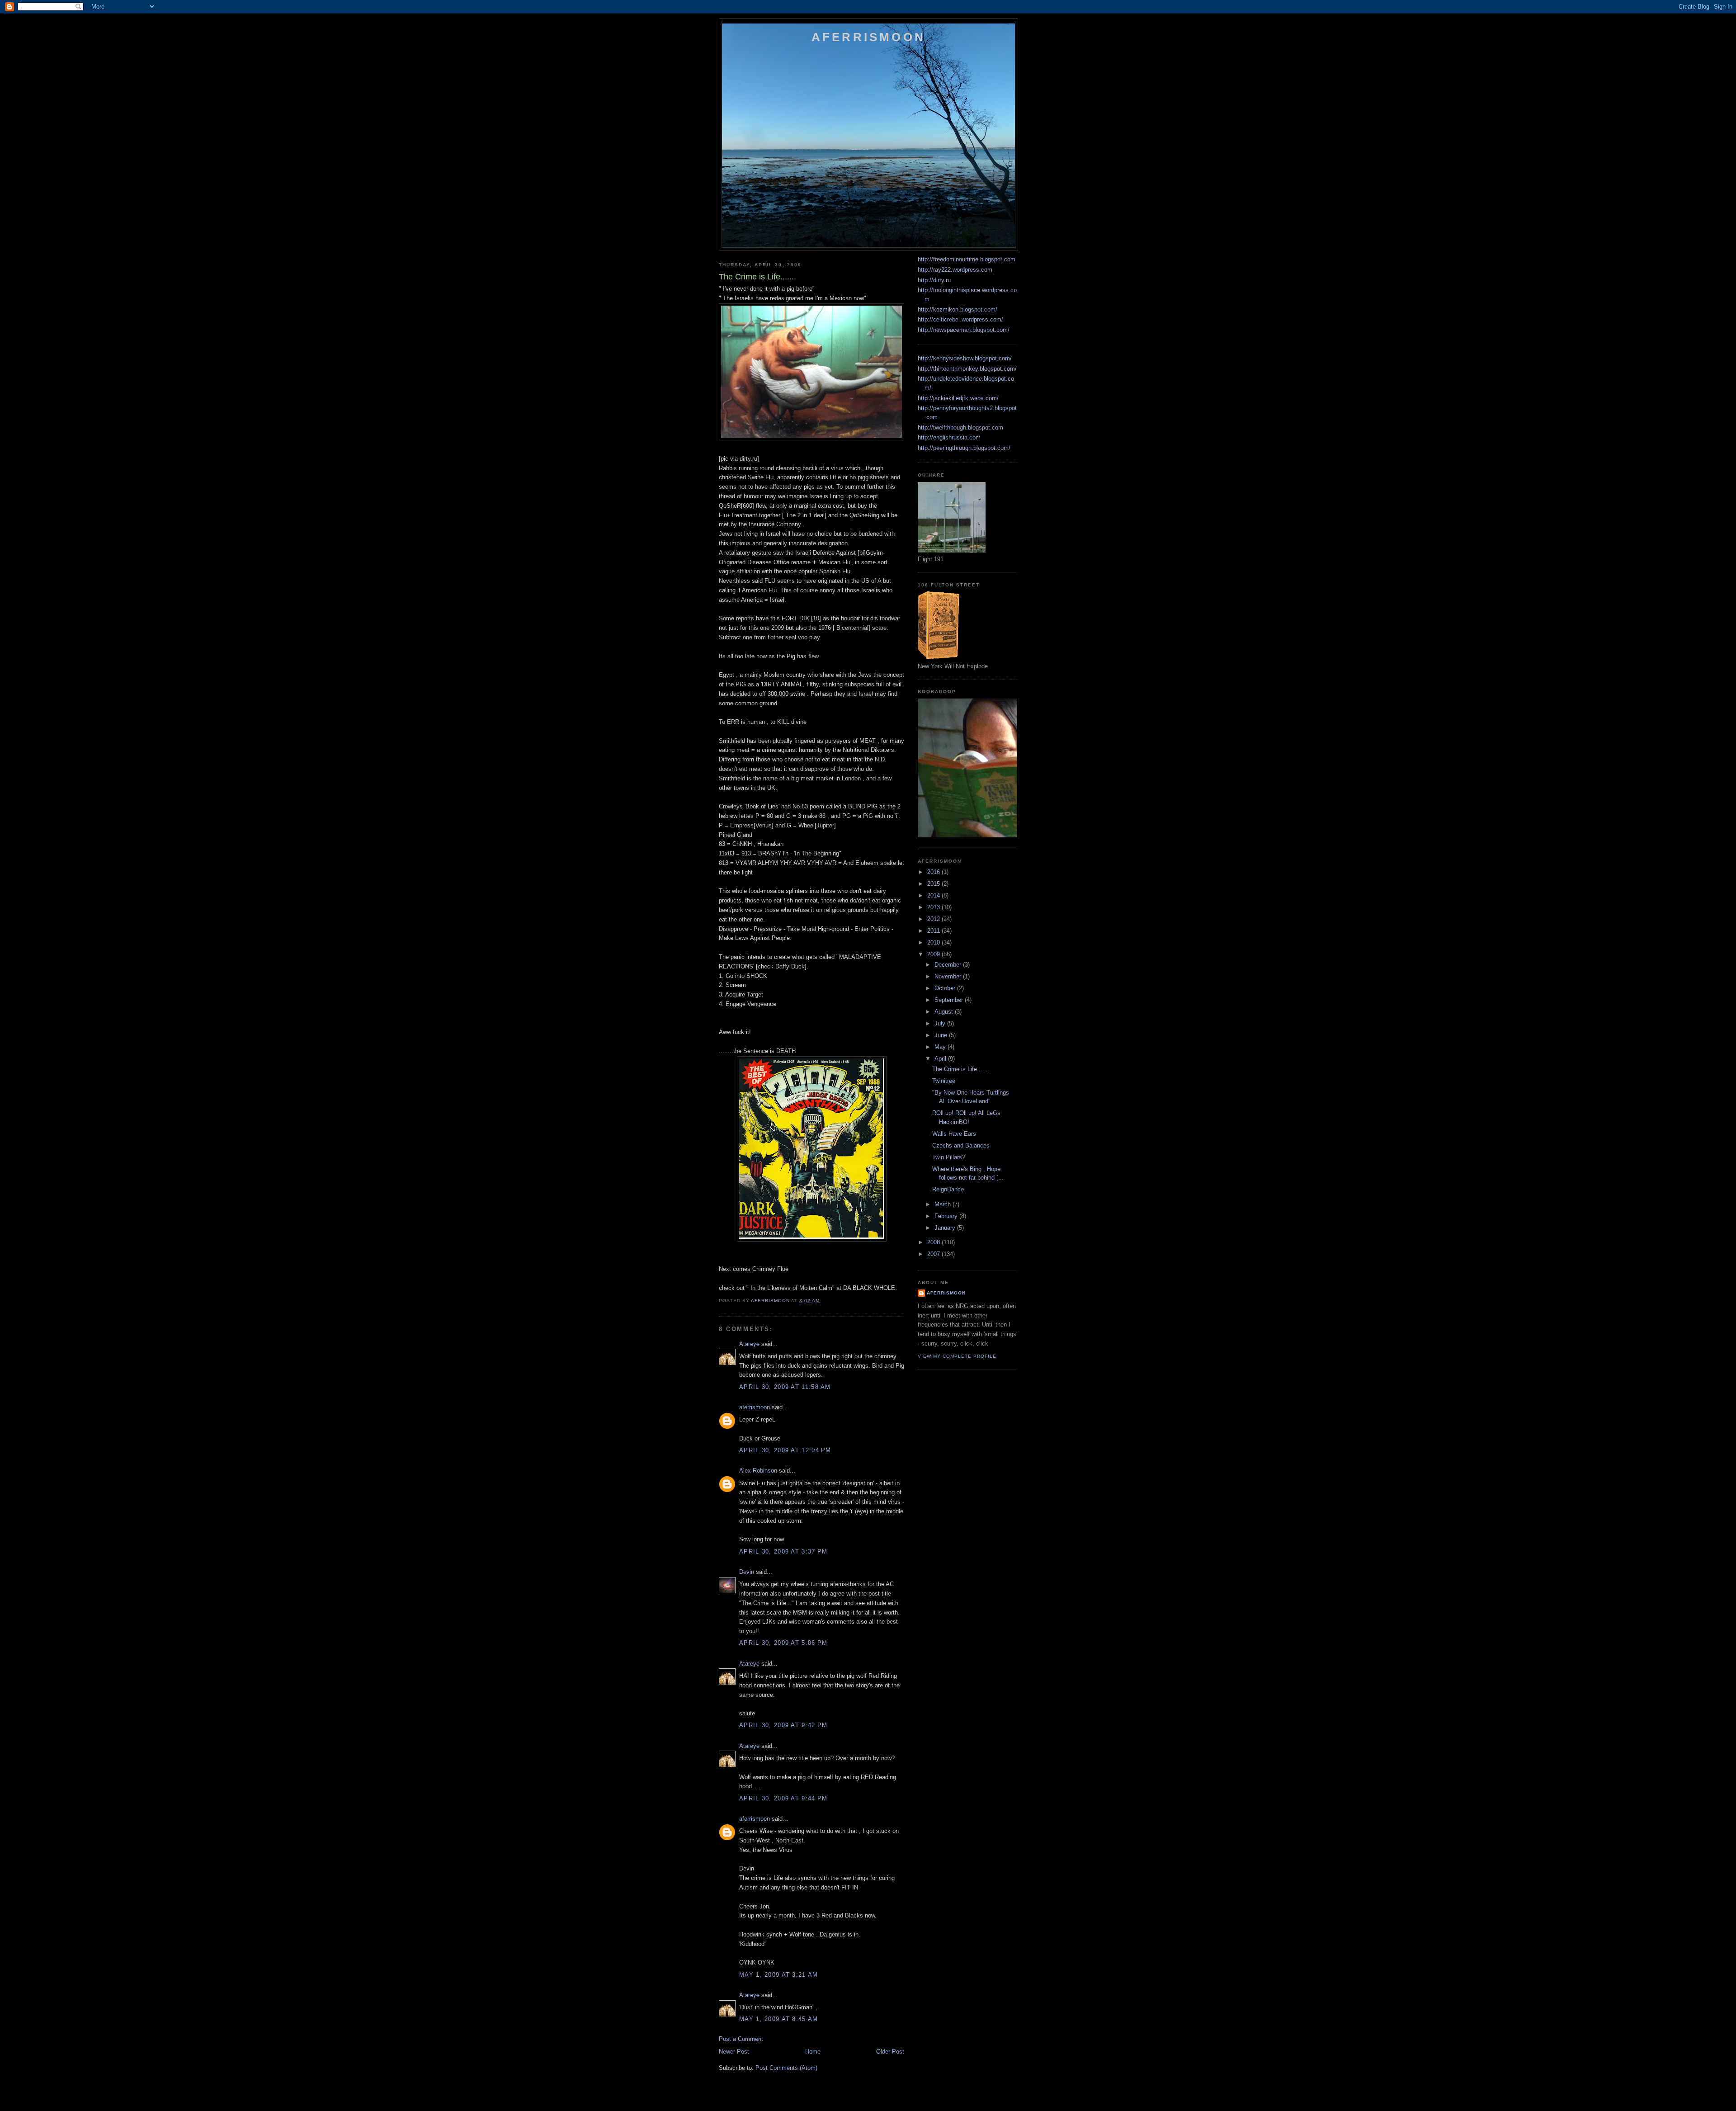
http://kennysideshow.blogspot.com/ (965, 358)
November (949, 976)
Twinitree (944, 1081)
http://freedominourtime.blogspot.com (967, 259)
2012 (934, 919)
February (947, 1216)
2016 (934, 872)
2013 (934, 907)
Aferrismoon (868, 37)
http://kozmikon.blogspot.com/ (958, 309)
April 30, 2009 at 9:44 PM (783, 1798)
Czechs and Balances (961, 1145)
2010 (934, 942)
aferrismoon (755, 1407)
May (941, 1047)
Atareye (749, 1344)
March (943, 1204)
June (942, 1035)
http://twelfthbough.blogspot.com (960, 427)
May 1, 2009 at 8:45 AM (779, 2019)
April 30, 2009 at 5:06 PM (783, 1643)
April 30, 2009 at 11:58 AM (785, 1387)
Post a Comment (741, 2039)
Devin (747, 1572)
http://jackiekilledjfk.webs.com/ (958, 398)
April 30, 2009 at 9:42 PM (783, 1725)
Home (813, 2052)
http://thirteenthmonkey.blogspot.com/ (967, 369)
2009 (934, 954)
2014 (934, 895)
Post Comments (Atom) (786, 2068)
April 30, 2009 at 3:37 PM (783, 1551)
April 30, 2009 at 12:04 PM (785, 1450)
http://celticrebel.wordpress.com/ (960, 319)
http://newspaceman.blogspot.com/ (964, 330)
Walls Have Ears (954, 1134)
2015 (934, 884)
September (950, 1000)
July (941, 1023)
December (949, 965)
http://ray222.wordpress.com (955, 270)
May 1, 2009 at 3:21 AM (779, 1975)
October (946, 988)
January (946, 1228)
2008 (934, 1242)
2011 (934, 931)
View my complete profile (957, 1356)
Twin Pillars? (949, 1157)
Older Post (890, 2052)
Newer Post (734, 2052)
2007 (934, 1254)
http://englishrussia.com (949, 437)
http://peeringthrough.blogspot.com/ (964, 448)
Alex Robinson (758, 1471)
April (941, 1059)
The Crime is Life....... (961, 1069)
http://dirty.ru (934, 280)
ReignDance (948, 1189)
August (945, 1012)
